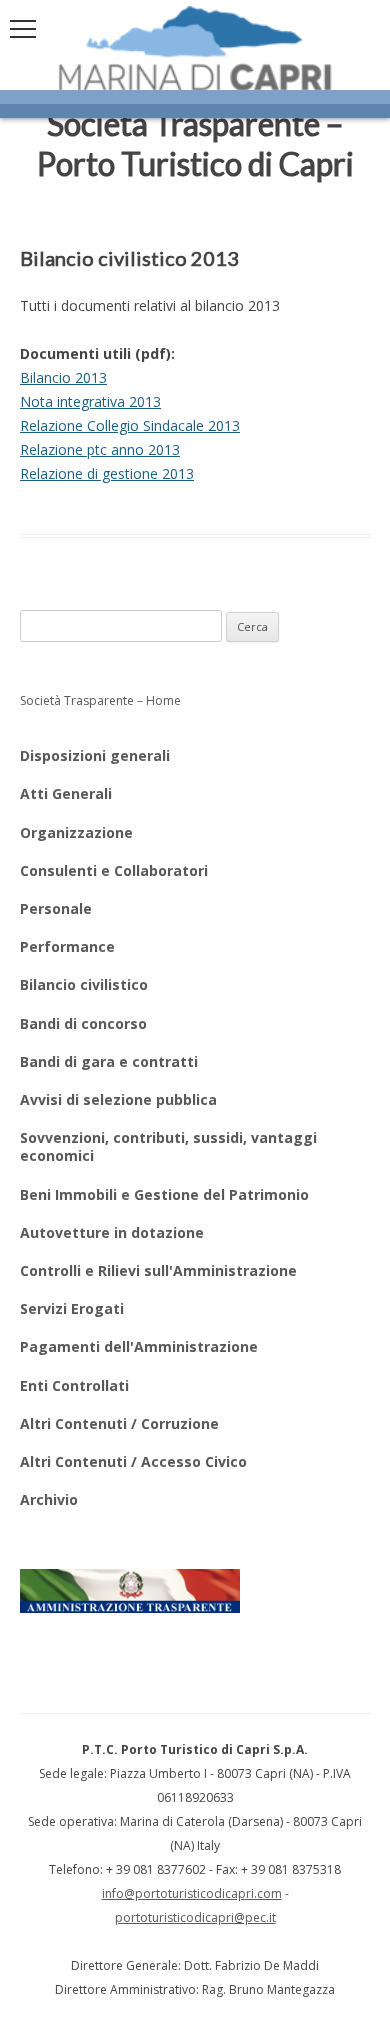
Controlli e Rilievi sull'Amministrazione (158, 1270)
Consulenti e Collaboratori (114, 870)
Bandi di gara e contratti (109, 1061)
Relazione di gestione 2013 (107, 473)
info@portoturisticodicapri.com (192, 1893)
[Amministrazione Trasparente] (130, 1591)
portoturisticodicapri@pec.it (195, 1917)
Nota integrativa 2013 (90, 401)
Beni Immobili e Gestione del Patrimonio (164, 1194)
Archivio (49, 1499)
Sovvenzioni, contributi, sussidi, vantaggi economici (168, 1146)
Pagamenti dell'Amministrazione (139, 1346)
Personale (56, 908)
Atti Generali (66, 793)
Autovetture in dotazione (112, 1232)
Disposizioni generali (95, 755)
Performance (67, 946)
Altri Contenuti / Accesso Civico (133, 1461)
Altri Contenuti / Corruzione (119, 1423)
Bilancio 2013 (63, 377)
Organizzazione (76, 832)
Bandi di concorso (83, 1023)
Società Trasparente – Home (100, 700)
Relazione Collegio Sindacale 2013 (130, 425)
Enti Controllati (74, 1385)
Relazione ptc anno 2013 (100, 449)
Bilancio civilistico (84, 984)
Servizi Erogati (72, 1308)
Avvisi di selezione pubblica (118, 1099)
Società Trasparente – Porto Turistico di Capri (195, 143)
